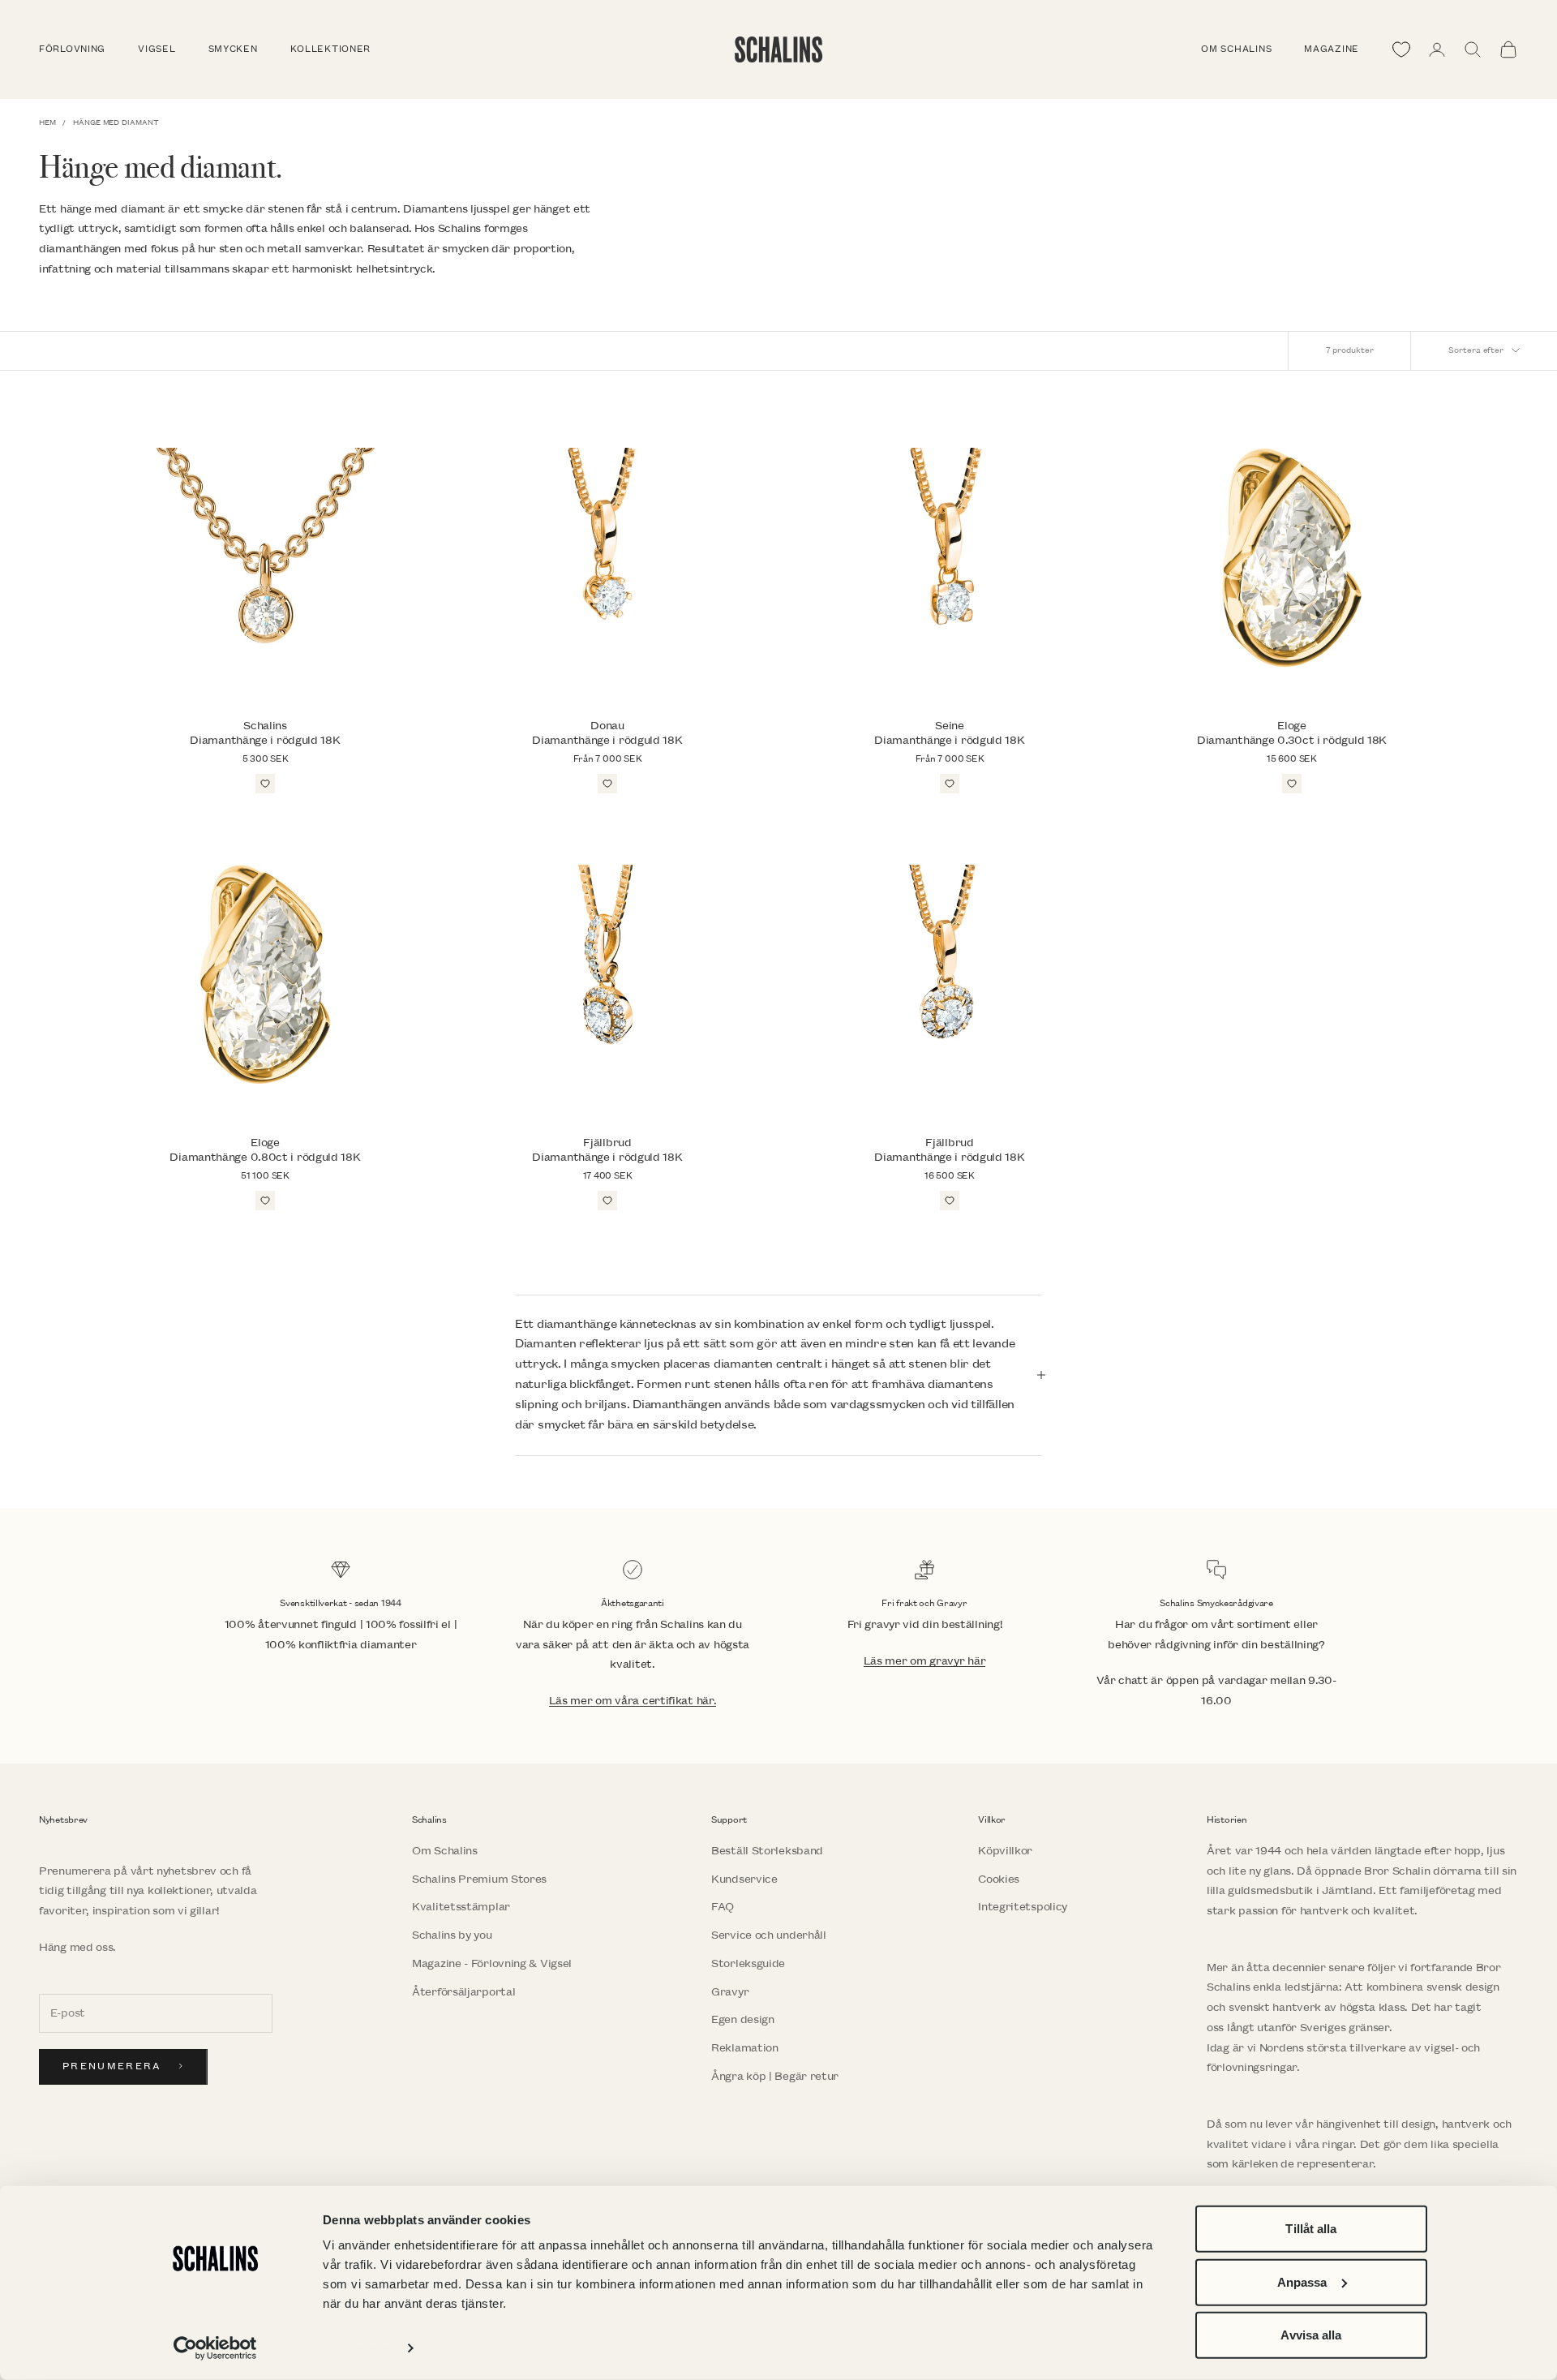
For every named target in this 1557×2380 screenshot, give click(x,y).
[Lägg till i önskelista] (265, 784)
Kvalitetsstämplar (461, 1907)
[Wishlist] (1401, 49)
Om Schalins (1236, 49)
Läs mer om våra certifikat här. (633, 1701)
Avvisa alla (1311, 2335)
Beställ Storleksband (767, 1851)
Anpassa (1302, 2281)
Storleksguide (748, 1963)
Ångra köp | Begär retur (775, 2076)
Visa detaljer (358, 2348)
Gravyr (730, 1992)
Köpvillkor (1005, 1851)
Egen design (743, 2019)
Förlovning (72, 49)
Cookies (999, 1879)
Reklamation (745, 2048)
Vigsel (157, 49)
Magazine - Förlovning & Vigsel (492, 1963)
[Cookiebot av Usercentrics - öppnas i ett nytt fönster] (215, 2348)
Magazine (1332, 49)
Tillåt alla (1311, 2229)
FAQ (723, 1907)
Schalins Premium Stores (479, 1879)
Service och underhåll (769, 1935)
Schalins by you (452, 1935)
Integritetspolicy (1023, 1907)
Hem (47, 122)
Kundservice (744, 1879)
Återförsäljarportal (463, 1992)
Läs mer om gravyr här (925, 1661)
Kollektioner (331, 49)
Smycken (233, 49)
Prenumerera (112, 2066)
